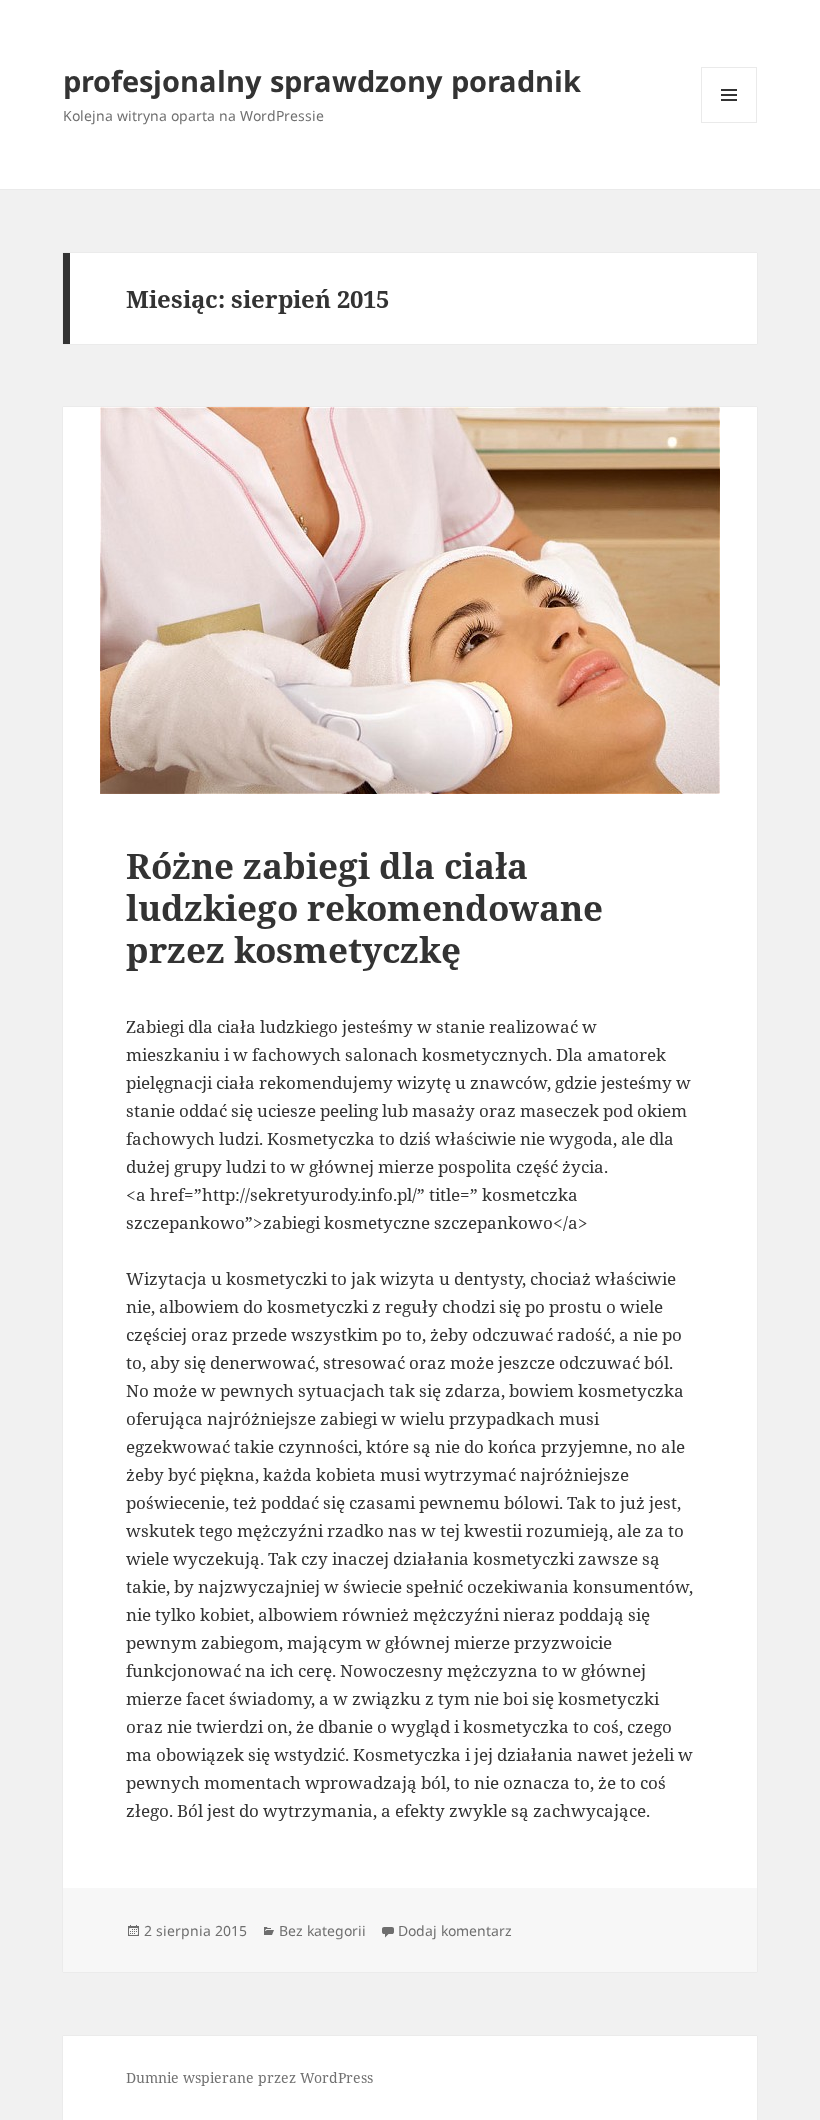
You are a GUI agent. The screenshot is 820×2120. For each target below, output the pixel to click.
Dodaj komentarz (455, 1930)
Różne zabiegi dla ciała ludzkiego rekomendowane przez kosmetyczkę (364, 907)
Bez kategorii (322, 1930)
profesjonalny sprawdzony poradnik (322, 80)
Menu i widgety (729, 122)
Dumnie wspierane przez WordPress (249, 2077)
